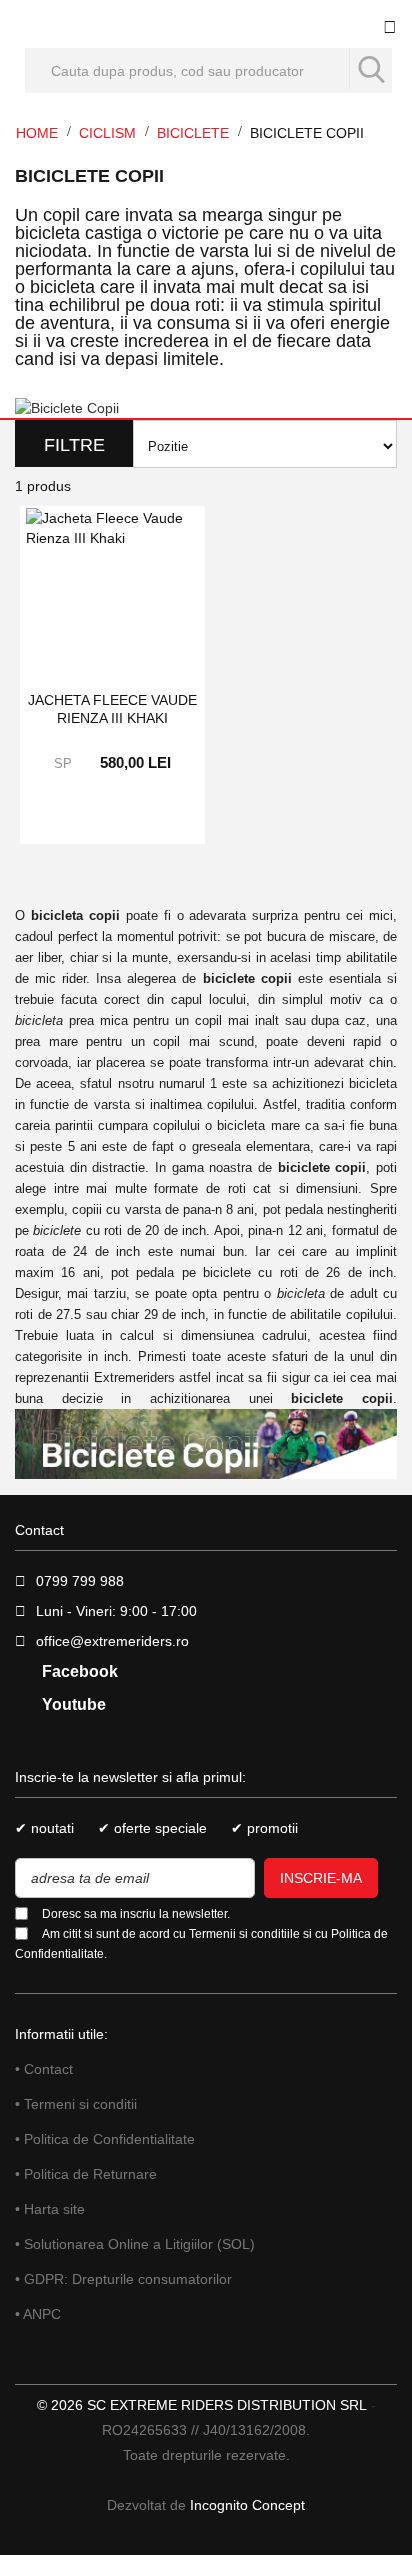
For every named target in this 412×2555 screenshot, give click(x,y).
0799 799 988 (80, 1581)
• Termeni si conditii (76, 2104)
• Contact (44, 2069)
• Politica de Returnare (86, 2174)
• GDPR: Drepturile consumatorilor (123, 2279)
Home (39, 133)
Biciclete (195, 133)
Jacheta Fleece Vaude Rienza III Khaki (112, 709)
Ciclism (109, 133)
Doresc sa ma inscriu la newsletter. (136, 1914)
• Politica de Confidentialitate (105, 2139)
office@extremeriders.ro (112, 1641)
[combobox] (208, 70)
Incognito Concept (245, 2505)
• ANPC (38, 2314)
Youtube (72, 1704)
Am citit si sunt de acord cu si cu (201, 1944)
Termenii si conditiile (244, 1934)
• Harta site (50, 2209)
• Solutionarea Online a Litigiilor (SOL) (135, 2244)
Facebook (78, 1671)
